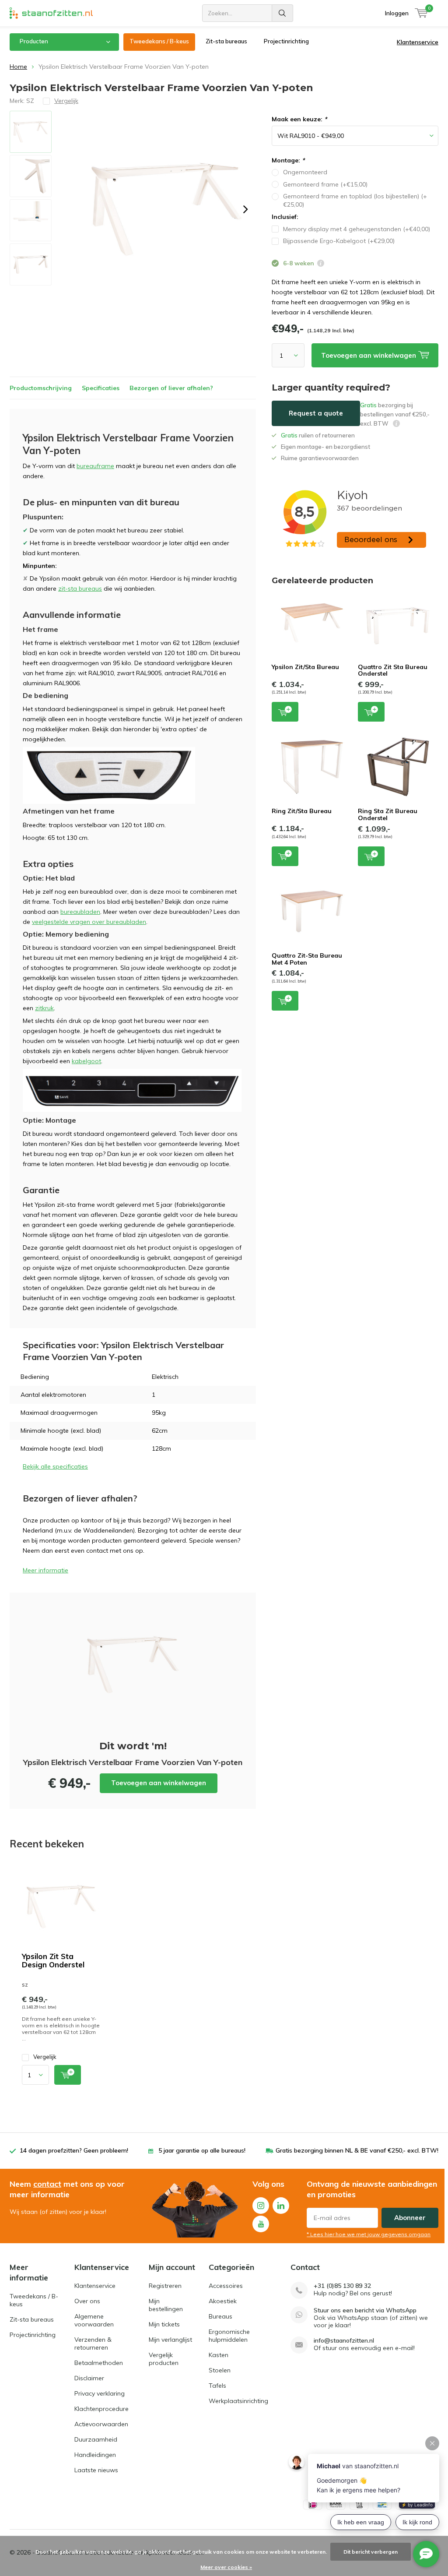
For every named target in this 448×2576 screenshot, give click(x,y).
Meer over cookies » (226, 2567)
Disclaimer (89, 2378)
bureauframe (95, 466)
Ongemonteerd (305, 172)
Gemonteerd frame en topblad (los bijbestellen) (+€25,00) (355, 200)
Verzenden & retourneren (93, 2343)
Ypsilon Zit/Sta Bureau (305, 667)
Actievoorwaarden (101, 2424)
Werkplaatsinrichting (238, 2401)
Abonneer (410, 2218)
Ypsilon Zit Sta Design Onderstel (53, 1960)
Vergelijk (45, 2057)
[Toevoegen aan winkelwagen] (68, 2075)
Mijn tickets (164, 2324)
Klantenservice (418, 42)
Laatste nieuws (96, 2470)
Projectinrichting (286, 41)
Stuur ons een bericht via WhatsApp (365, 2310)
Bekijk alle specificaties (55, 1466)
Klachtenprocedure (101, 2409)
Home (18, 67)
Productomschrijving (41, 388)
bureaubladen (80, 912)
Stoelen (220, 2370)
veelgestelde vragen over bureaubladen (89, 922)
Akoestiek (223, 2301)
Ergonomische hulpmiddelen (229, 2336)
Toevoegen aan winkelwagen (159, 1783)
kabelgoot (86, 1061)
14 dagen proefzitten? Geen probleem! (74, 2150)
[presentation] (245, 209)
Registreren (165, 2286)
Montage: (288, 160)
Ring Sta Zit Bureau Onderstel (388, 814)
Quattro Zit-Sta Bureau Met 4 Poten (307, 959)
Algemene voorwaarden (94, 2320)
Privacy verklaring (100, 2393)
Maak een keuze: (299, 119)
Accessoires (226, 2286)
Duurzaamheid (96, 2439)
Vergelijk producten (164, 2359)
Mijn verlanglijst (170, 2340)
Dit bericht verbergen (371, 2552)
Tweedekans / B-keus (159, 41)
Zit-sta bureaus (226, 41)
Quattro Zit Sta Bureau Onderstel (393, 670)
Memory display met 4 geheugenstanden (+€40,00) (357, 229)
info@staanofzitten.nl (344, 2341)
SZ (30, 101)
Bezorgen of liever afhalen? (171, 388)
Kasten (219, 2355)
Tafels (217, 2386)
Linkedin (281, 2206)
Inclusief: (285, 217)
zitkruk (44, 1008)
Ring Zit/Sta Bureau (302, 811)
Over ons (87, 2301)
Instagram (261, 2206)
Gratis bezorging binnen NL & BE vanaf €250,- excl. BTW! (357, 2150)
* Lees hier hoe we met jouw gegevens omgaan (369, 2234)
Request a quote (316, 413)
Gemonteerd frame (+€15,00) (325, 184)
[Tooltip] (321, 264)
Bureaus (220, 2316)
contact (47, 2184)
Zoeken (283, 13)
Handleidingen (95, 2455)
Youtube (261, 2224)
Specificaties (101, 388)
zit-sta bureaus (80, 588)
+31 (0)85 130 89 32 (342, 2286)
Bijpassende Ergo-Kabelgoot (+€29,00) (339, 241)
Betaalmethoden (99, 2363)
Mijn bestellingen (166, 2305)
